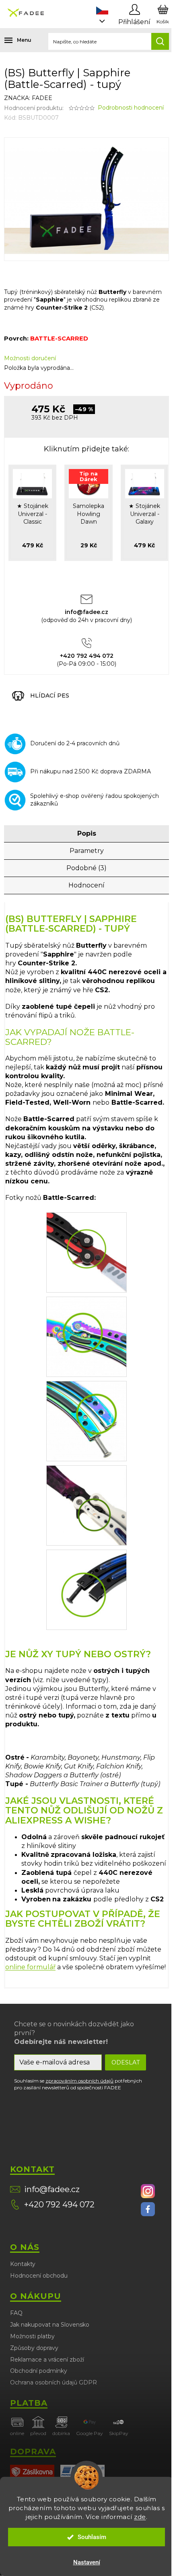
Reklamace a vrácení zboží (47, 2360)
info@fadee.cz (52, 2189)
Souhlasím (92, 2537)
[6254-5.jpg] (86, 1420)
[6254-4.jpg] (86, 1336)
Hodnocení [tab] (86, 885)
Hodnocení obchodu (39, 2276)
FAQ (16, 2313)
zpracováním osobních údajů (79, 2081)
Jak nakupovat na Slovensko (50, 2325)
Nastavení (87, 2562)
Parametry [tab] (87, 851)
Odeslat (126, 2062)
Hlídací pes (50, 695)
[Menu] (12, 40)
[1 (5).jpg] (86, 1252)
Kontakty (23, 2264)
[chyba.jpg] (86, 1505)
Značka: (28, 98)
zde (140, 2517)
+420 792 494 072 (59, 2205)
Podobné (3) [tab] (86, 868)
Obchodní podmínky (39, 2371)
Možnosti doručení (30, 358)
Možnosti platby (32, 2336)
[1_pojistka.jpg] (86, 1589)
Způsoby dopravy (34, 2348)
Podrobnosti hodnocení (131, 108)
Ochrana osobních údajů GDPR (54, 2382)
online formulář (30, 1967)
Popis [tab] (87, 833)
